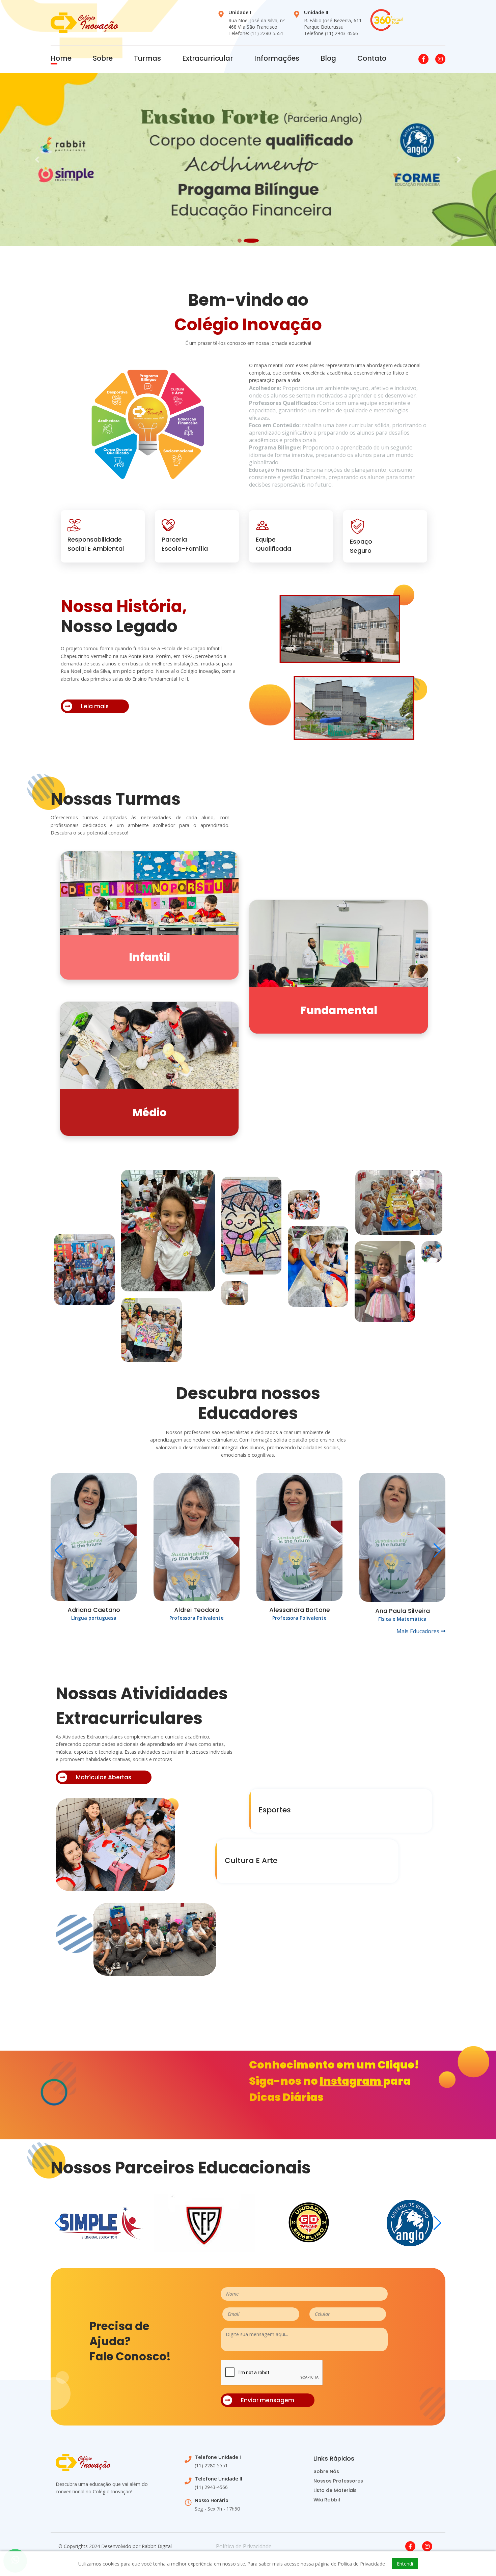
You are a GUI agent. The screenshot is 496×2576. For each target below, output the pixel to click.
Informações (277, 58)
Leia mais (95, 706)
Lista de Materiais (335, 2491)
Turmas (147, 58)
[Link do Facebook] (423, 59)
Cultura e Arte (251, 1860)
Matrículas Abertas (104, 1778)
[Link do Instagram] (440, 59)
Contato (372, 58)
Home (61, 58)
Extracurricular (208, 58)
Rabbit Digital (157, 2546)
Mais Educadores (419, 1631)
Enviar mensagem (268, 2401)
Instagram (351, 2081)
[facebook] (410, 2547)
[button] (37, 159)
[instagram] (427, 2547)
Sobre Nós (326, 2472)
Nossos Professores (338, 2481)
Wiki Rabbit (327, 2500)
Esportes (275, 1810)
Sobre (103, 58)
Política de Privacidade (244, 2547)
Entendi (405, 2564)
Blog (328, 58)
